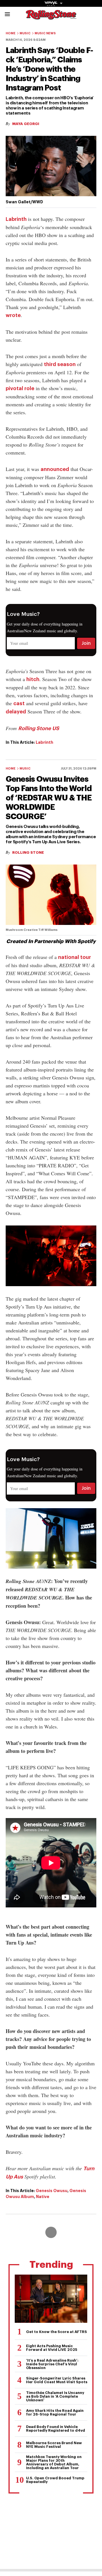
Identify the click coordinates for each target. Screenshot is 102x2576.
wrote (13, 315)
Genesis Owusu (52, 2191)
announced (55, 469)
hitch (33, 679)
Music (25, 33)
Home (11, 33)
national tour (75, 957)
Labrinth (16, 219)
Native (43, 2197)
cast (19, 703)
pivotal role (20, 388)
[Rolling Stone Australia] (51, 17)
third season (60, 364)
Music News (45, 33)
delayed (16, 712)
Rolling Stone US (39, 728)
